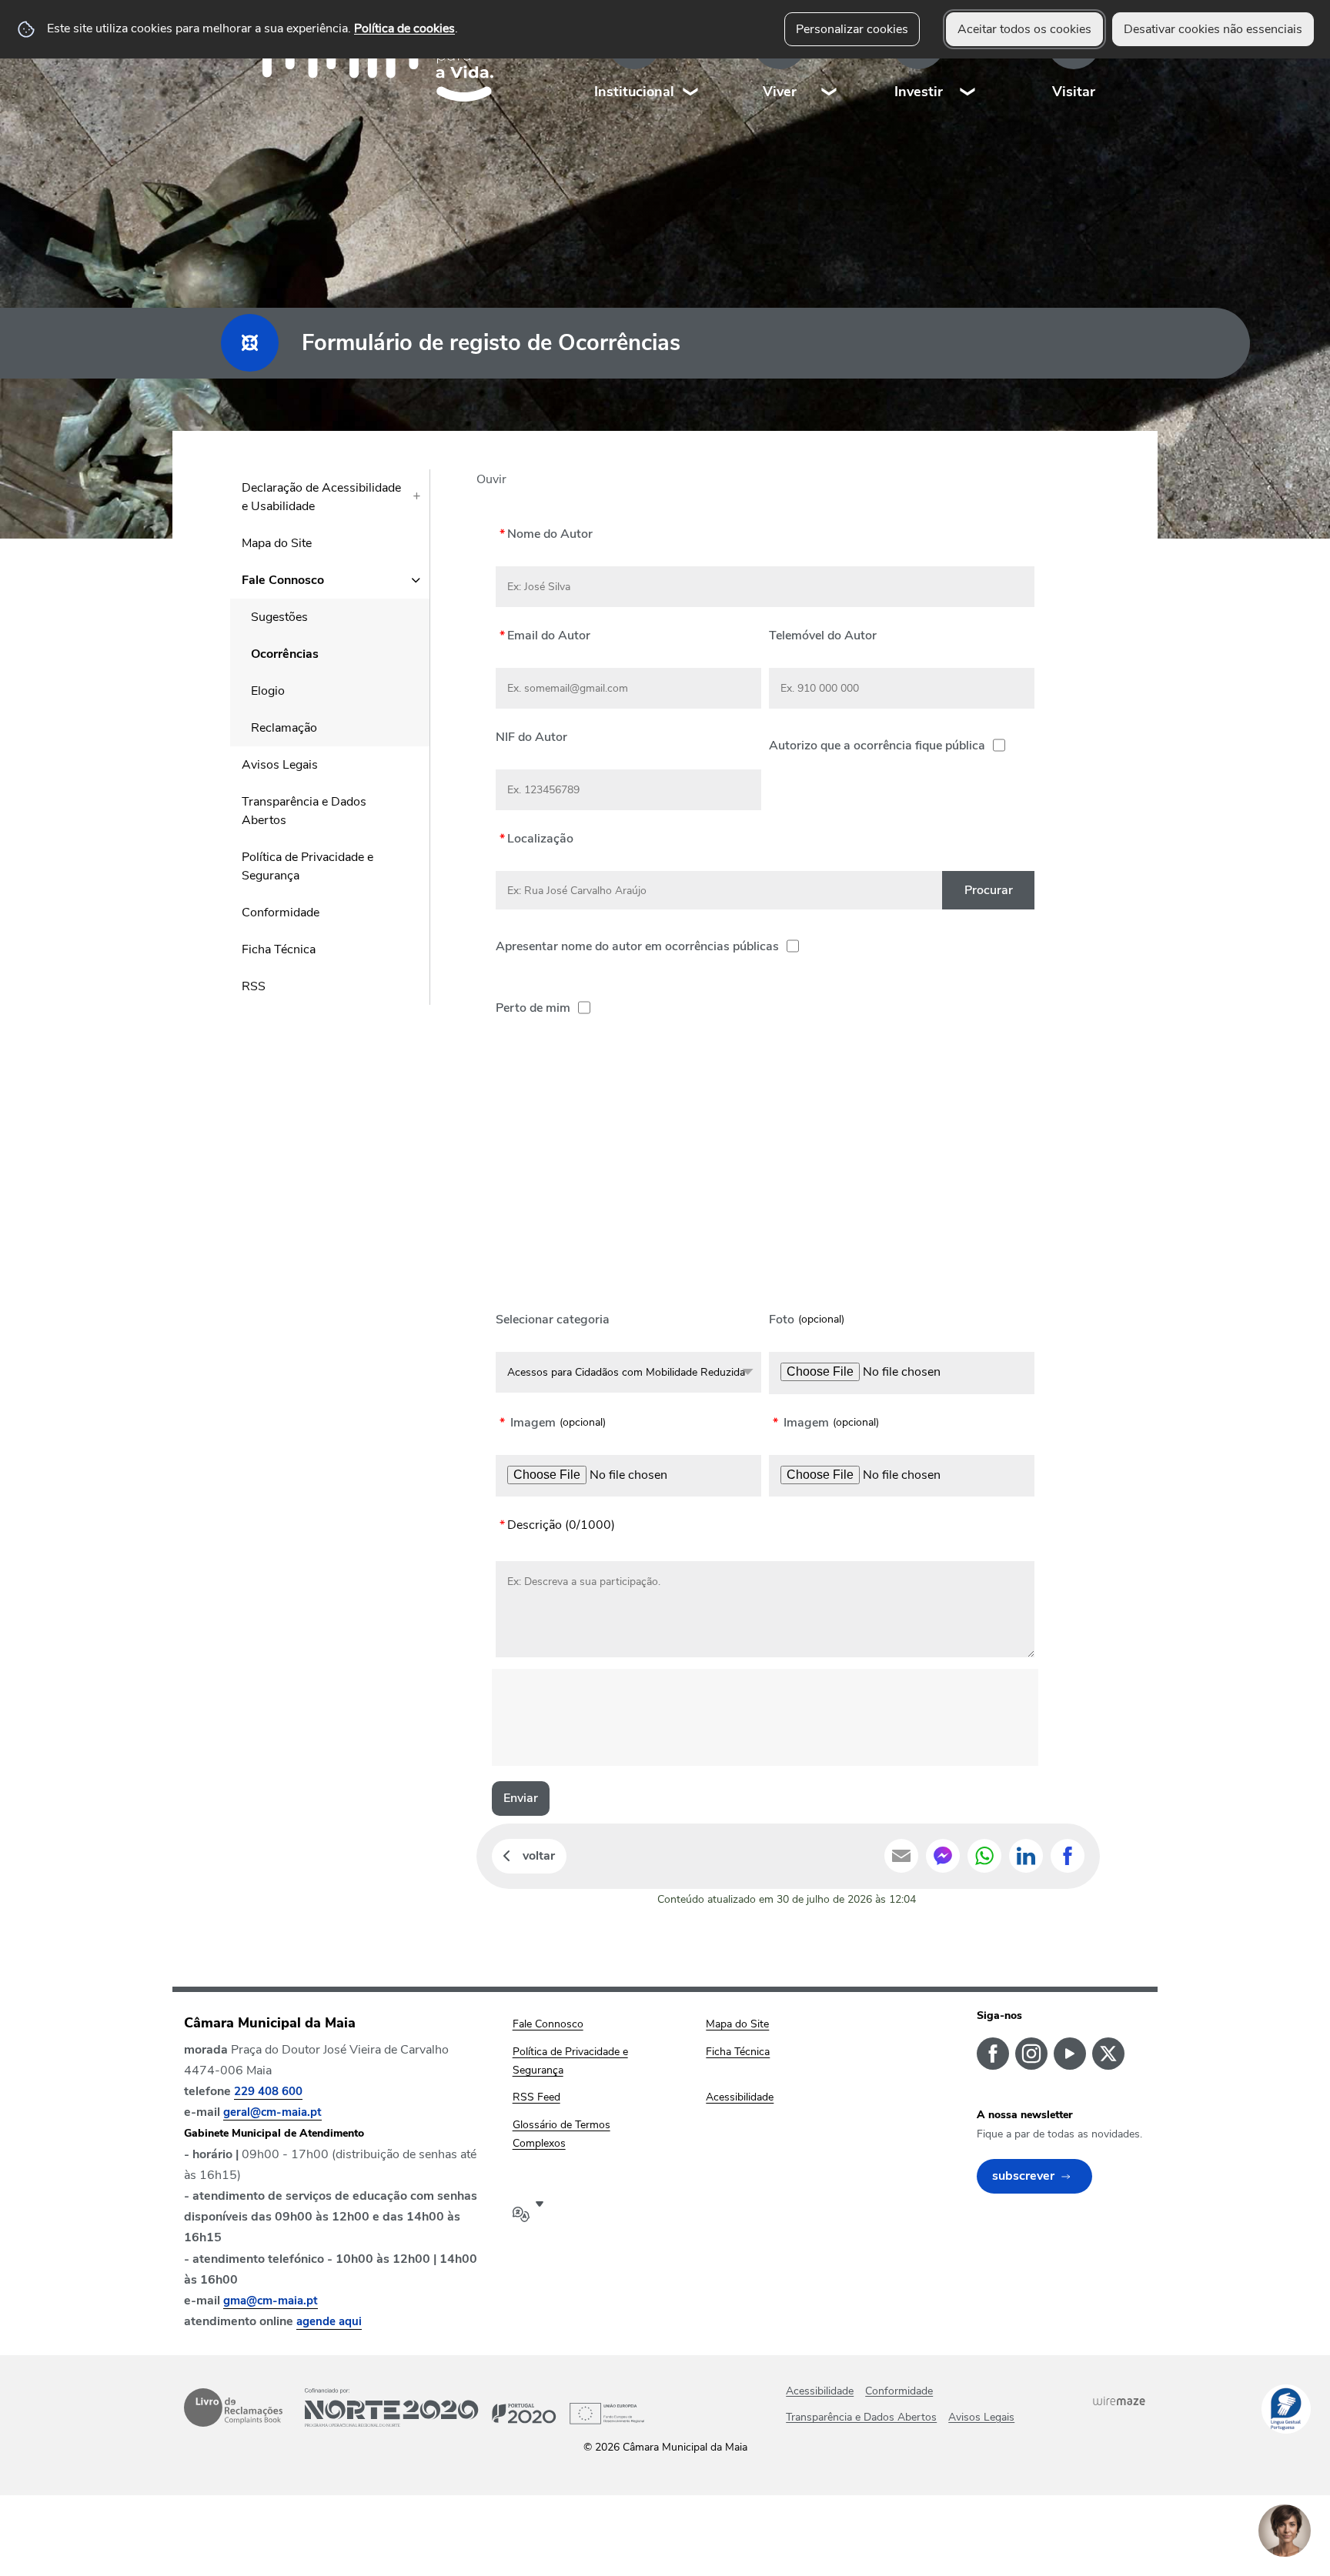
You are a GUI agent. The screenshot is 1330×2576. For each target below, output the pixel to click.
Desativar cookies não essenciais (1213, 29)
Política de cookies (404, 28)
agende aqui (329, 2321)
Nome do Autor (544, 534)
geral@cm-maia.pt (272, 2112)
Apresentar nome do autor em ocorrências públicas (637, 946)
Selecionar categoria (553, 1320)
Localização (535, 838)
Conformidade (899, 2391)
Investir (919, 92)
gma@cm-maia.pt (271, 2301)
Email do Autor (543, 635)
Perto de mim (533, 1003)
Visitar (1074, 92)
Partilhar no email (901, 1856)
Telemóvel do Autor (823, 635)
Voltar (539, 1856)
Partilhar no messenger (943, 1856)
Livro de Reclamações (233, 2407)
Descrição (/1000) (555, 1525)
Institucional (634, 92)
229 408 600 (268, 2091)
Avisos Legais (981, 2417)
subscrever (1023, 2176)
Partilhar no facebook (1068, 1856)
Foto (782, 1320)
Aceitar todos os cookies (1024, 29)
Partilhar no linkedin (1026, 1856)
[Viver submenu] (830, 61)
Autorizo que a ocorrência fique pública (877, 746)
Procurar (989, 890)
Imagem (528, 1423)
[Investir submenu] (968, 61)
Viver (780, 92)
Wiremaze (1119, 2401)
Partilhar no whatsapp (984, 1856)
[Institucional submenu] (691, 61)
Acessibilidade (820, 2391)
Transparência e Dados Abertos (861, 2417)
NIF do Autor (531, 737)
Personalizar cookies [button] (852, 29)
